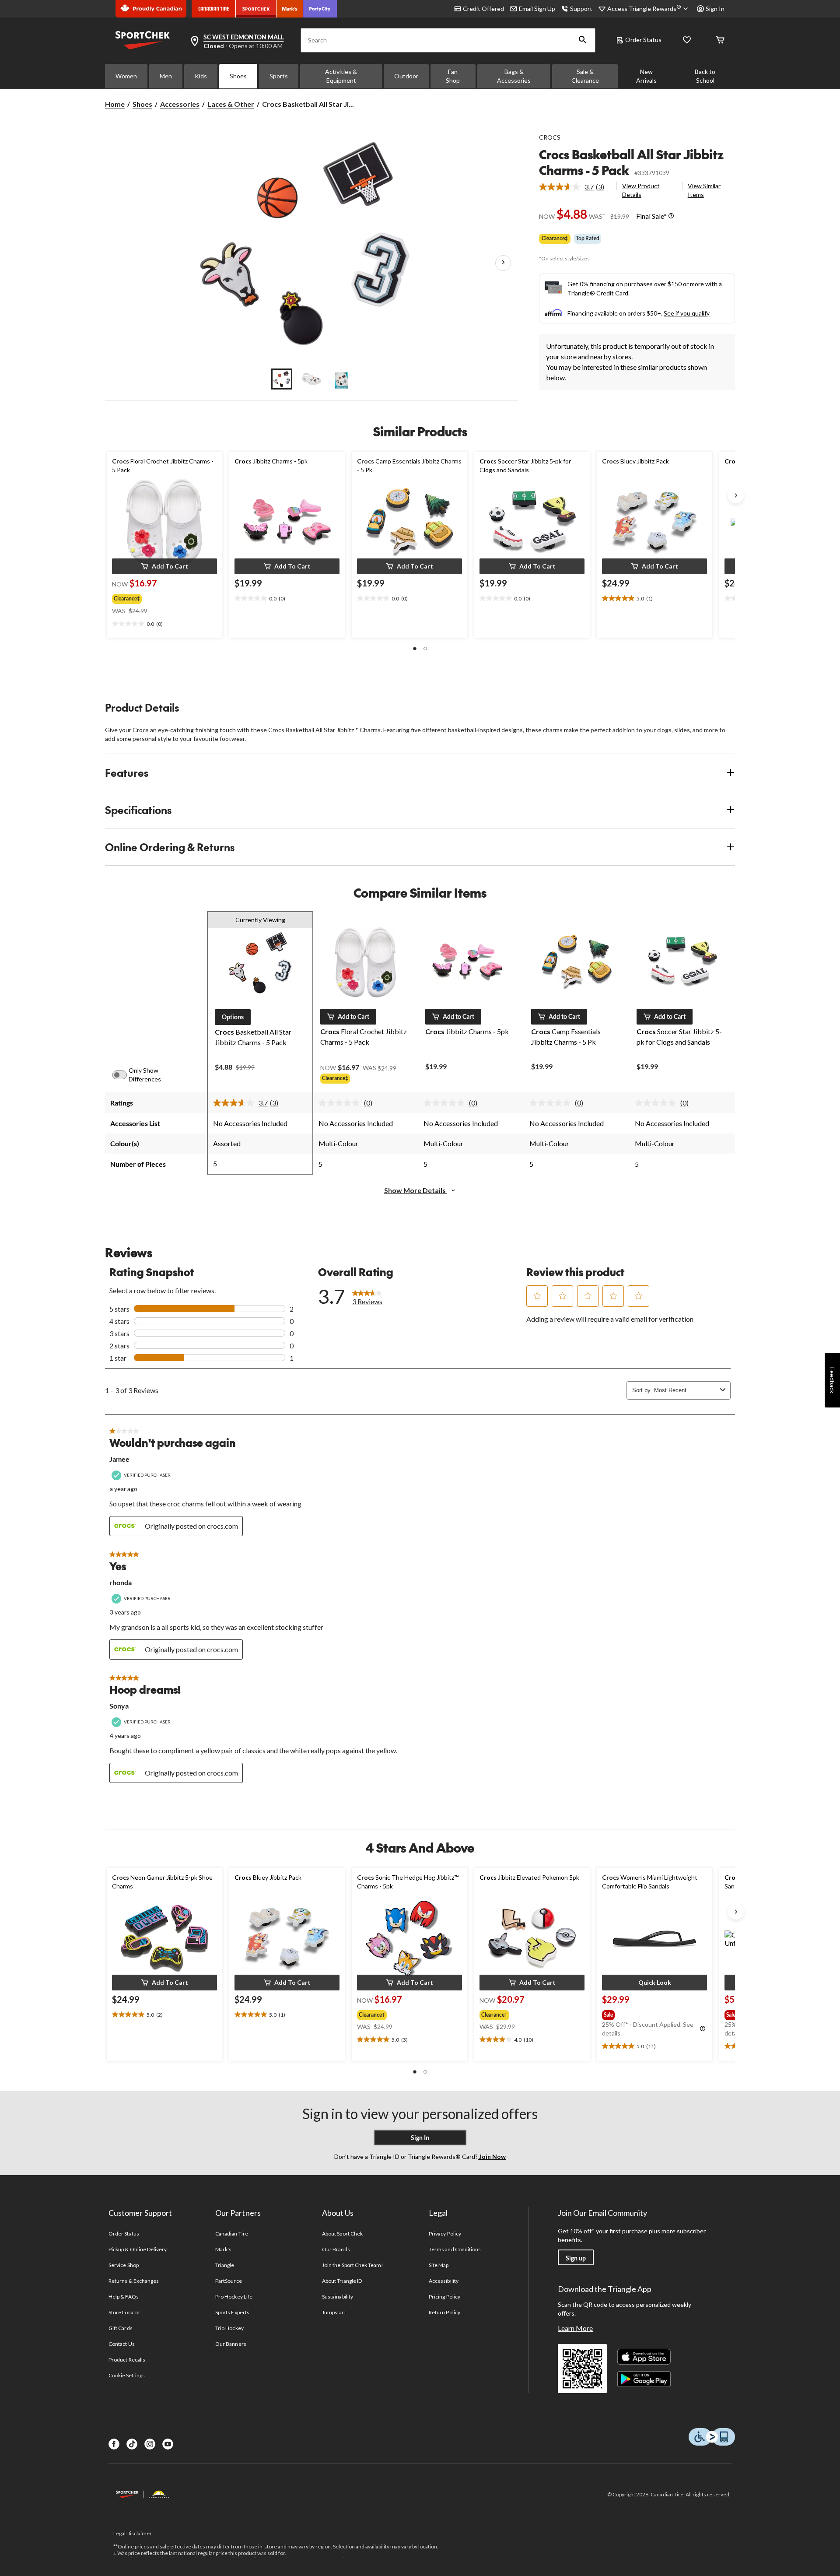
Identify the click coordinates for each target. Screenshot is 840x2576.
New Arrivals (646, 76)
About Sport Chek (342, 2234)
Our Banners (231, 2344)
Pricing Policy (444, 2297)
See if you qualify (687, 313)
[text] (164, 624)
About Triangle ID (342, 2281)
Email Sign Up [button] (537, 9)
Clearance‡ (555, 238)
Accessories (180, 104)
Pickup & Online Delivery (138, 2249)
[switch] (124, 1075)
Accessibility (444, 2281)
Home (115, 104)
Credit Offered (483, 9)
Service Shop (123, 2265)
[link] (575, 187)
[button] (583, 40)
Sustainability (338, 2297)
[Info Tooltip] (671, 216)
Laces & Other (231, 104)
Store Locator (124, 2312)
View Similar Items (704, 190)
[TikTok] (132, 2444)
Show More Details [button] (416, 1190)
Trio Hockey (229, 2328)
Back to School (705, 76)
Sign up (576, 2258)
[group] (157, 597)
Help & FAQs (123, 2297)
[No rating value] (341, 1103)
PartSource (228, 2281)
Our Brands (336, 2249)
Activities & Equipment (341, 76)
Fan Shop (453, 76)
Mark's (223, 2249)
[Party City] (320, 9)
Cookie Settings (127, 2375)
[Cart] (720, 40)
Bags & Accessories (514, 76)
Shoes (238, 76)
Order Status (643, 40)
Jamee (119, 1459)
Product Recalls (127, 2360)
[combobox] (685, 1390)
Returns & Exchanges (134, 2281)
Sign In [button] (715, 9)
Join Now (492, 2157)
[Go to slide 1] (282, 379)
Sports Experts (232, 2312)
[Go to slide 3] (341, 379)
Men (166, 76)
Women (126, 76)
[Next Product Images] (503, 263)
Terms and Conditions (455, 2249)
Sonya (119, 1706)
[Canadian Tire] (214, 9)
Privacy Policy (445, 2234)
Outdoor (406, 76)
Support (581, 9)
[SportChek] (256, 9)
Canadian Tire (232, 2234)
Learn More (575, 2328)
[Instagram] (150, 2444)
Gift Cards (120, 2328)
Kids (201, 76)
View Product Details (641, 190)
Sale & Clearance (585, 76)
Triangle (225, 2265)
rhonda (121, 1582)
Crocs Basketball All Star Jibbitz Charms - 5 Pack (631, 162)
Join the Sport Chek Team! (353, 2265)
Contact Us (121, 2344)
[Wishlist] (687, 40)
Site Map (439, 2265)
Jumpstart (334, 2312)
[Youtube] (168, 2444)
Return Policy (444, 2312)
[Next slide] (736, 495)
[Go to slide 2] (311, 379)
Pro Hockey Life (234, 2297)
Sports (279, 76)
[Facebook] (114, 2444)
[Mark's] (290, 9)
